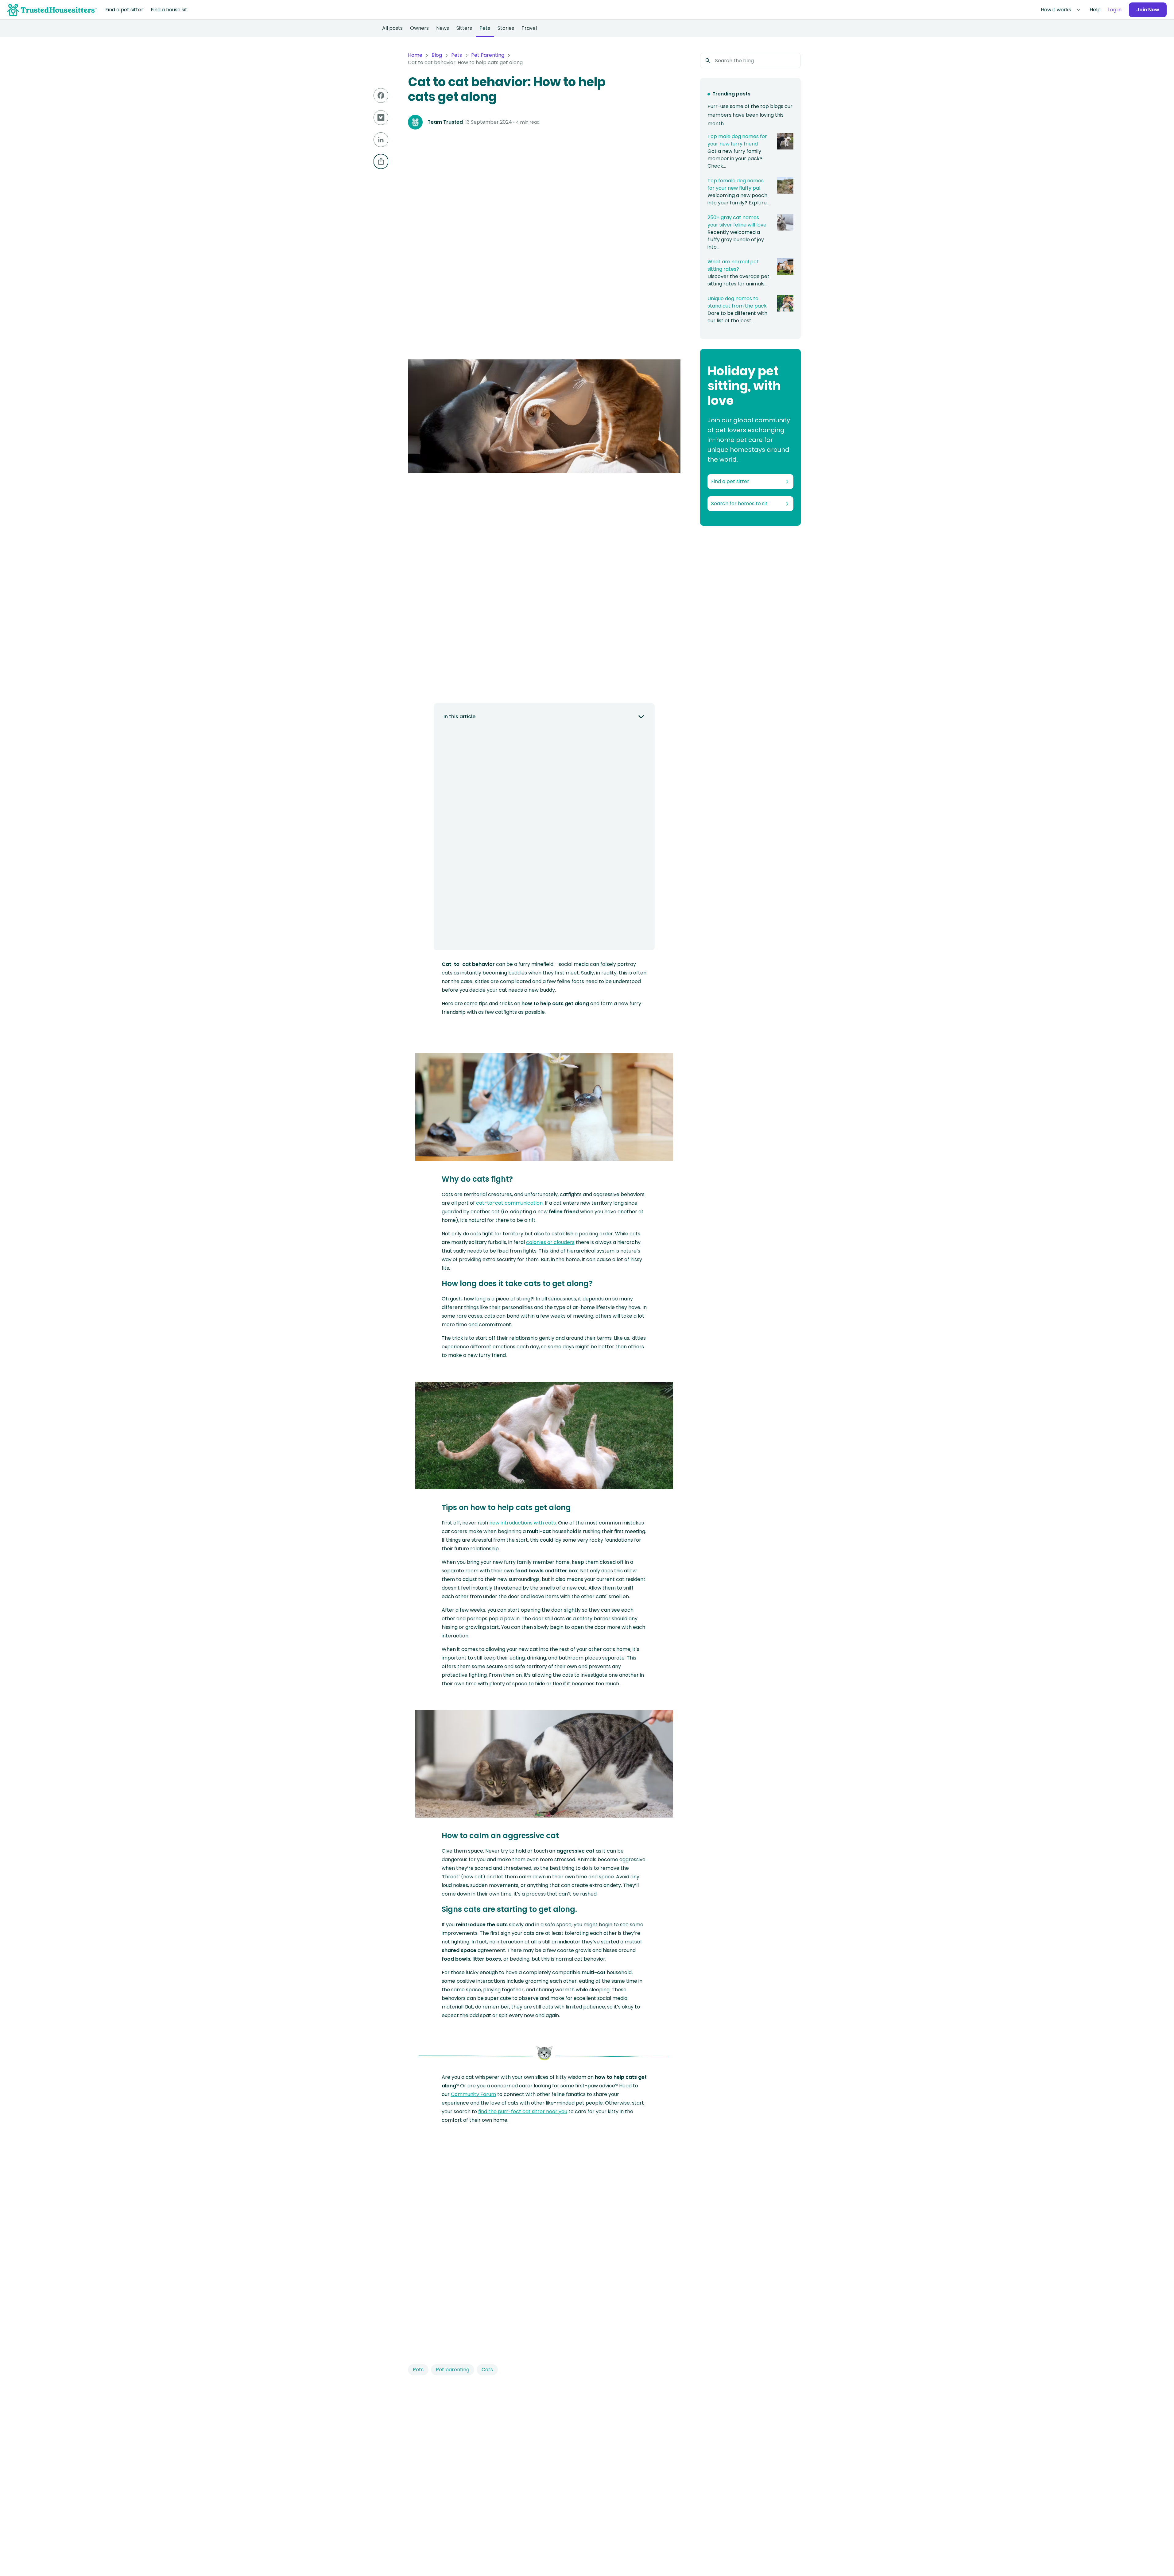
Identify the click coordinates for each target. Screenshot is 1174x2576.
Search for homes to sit (739, 504)
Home (415, 55)
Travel (529, 28)
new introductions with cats (523, 1523)
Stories (506, 28)
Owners (419, 28)
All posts (392, 28)
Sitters (464, 28)
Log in (1115, 10)
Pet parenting (453, 2370)
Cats (487, 2370)
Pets (485, 28)
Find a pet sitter (124, 10)
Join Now (1148, 10)
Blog (437, 55)
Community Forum (473, 2094)
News (443, 28)
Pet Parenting (488, 55)
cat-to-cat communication (509, 1203)
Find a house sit (169, 10)
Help (1095, 10)
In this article (459, 717)
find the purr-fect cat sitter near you (523, 2111)
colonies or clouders (550, 1242)
